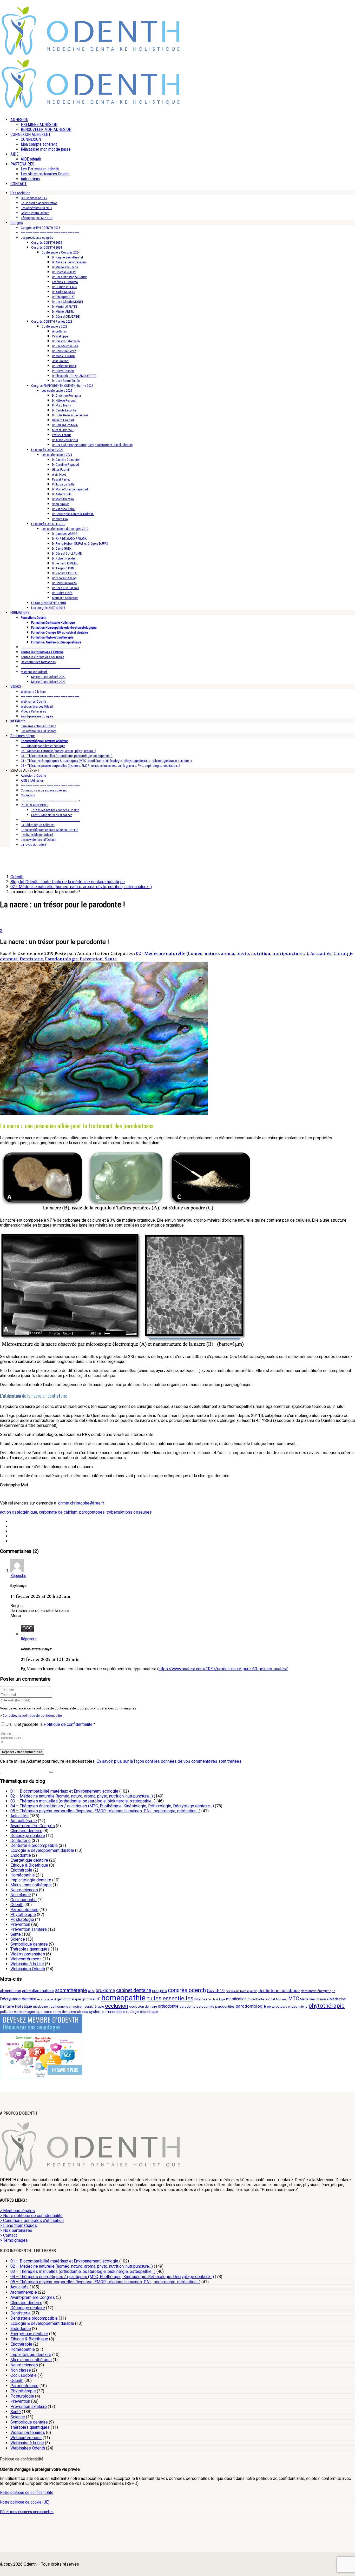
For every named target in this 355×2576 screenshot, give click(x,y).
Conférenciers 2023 (54, 326)
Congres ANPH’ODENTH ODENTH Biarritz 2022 (62, 386)
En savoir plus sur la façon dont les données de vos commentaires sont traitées (169, 1761)
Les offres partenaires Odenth (45, 174)
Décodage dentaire (28, 1836)
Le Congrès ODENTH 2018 (48, 603)
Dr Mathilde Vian (63, 499)
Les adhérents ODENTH (36, 208)
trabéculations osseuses (129, 1512)
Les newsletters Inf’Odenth (39, 731)
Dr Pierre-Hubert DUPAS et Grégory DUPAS (80, 544)
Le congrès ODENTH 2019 (48, 524)
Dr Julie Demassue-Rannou (70, 415)
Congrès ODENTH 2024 (47, 247)
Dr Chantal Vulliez (64, 272)
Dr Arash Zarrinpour (65, 440)
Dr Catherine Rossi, (65, 366)
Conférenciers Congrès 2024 (61, 252)
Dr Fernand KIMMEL (65, 563)
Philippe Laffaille (63, 484)
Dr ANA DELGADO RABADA (69, 539)
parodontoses (92, 1512)
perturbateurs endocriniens (287, 2006)
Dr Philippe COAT (63, 297)
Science (18, 1939)
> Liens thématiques (18, 2225)
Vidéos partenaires (28, 1954)
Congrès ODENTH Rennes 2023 (52, 321)
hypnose (201, 1999)
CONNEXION (31, 139)
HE (98, 1999)
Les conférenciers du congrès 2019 (65, 529)
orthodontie (168, 2006)
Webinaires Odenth (33, 701)
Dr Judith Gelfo (62, 593)
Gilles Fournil (61, 470)
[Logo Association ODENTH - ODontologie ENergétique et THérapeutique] (91, 54)
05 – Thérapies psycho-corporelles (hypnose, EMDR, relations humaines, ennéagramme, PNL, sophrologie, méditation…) (100, 766)
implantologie (217, 1999)
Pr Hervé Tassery (63, 371)
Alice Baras (59, 331)
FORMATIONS (20, 613)
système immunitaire (107, 2012)
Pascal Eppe (60, 336)
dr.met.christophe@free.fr (81, 1503)
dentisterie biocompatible (242, 1991)
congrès (159, 1991)
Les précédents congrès (37, 238)
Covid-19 (216, 1991)
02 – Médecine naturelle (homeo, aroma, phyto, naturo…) (58, 751)
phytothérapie (327, 2006)
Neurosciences (24, 1890)
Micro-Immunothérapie (31, 1885)
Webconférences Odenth (37, 706)
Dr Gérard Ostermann (66, 341)
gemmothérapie (69, 1999)
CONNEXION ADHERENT (31, 134)
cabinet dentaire (134, 1990)
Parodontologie (61, 959)
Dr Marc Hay (60, 519)
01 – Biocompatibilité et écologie (43, 746)
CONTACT (19, 184)
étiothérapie (149, 2012)
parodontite (205, 2006)
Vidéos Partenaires (33, 711)
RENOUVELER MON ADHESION (46, 129)
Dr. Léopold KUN (63, 568)
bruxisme (105, 1990)
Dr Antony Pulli (62, 494)
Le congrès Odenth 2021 (47, 450)
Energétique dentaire (29, 1860)
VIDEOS (16, 687)
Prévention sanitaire (29, 1929)
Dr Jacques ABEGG (65, 534)
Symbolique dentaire (29, 1944)
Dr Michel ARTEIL (63, 312)
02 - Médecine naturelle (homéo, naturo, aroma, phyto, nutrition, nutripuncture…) (222, 953)
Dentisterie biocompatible (34, 1845)
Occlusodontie (24, 1900)
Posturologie (22, 1919)
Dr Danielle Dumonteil (66, 460)
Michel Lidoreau (63, 430)
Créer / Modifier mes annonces (52, 815)
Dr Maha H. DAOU (64, 356)
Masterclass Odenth (34, 672)
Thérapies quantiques (30, 1949)
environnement (47, 1999)
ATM (91, 1991)
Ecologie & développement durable (42, 1850)
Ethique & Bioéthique (29, 1865)
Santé (111, 959)
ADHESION (19, 120)
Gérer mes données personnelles (27, 2512)
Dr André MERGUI (64, 292)
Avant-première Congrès (37, 716)
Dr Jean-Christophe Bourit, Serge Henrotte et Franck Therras (92, 445)
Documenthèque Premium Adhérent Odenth (50, 830)
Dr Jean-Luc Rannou (65, 588)
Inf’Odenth (18, 721)
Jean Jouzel (60, 361)
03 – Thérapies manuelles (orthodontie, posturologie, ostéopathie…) (67, 756)
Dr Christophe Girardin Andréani (73, 514)
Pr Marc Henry (61, 405)
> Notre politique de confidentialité (31, 2216)
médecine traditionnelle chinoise (57, 2006)
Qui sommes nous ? (34, 198)
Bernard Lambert (63, 420)
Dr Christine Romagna (66, 395)
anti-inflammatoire (38, 1991)
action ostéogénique (19, 1512)
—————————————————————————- (50, 233)
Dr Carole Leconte (64, 410)
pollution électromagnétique (21, 2012)
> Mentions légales (17, 2211)
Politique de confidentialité (69, 1724)
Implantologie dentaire (31, 1880)
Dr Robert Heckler (64, 558)
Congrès (17, 223)
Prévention (91, 959)
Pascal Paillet (61, 479)
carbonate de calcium (58, 1512)
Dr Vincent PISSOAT (65, 573)
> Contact (8, 2235)
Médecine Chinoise (314, 1999)
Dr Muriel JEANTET (65, 307)
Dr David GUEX (62, 548)
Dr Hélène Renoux (64, 400)
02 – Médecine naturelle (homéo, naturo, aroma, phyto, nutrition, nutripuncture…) (82, 1796)
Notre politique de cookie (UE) (25, 2502)
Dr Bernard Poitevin (65, 425)
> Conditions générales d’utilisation (32, 2221)
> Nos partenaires (16, 2230)
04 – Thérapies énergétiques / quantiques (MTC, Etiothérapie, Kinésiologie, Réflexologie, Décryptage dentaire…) (112, 1806)
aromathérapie (71, 1990)
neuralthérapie (93, 2006)
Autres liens (30, 179)
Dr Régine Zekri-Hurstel (67, 257)
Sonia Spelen (61, 504)
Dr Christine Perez (64, 351)
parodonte (188, 2006)
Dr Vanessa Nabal (64, 509)
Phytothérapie (23, 1915)
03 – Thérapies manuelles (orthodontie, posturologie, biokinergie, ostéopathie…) (83, 1801)
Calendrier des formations (38, 662)
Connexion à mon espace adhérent (44, 790)
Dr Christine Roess (64, 583)
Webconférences (26, 1959)
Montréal (282, 1999)
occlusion (117, 2006)
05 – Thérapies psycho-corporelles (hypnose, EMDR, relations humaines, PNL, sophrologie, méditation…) (105, 1811)
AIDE (14, 154)
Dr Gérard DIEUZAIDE (66, 317)
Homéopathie (23, 1875)
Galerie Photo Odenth (35, 213)
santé (48, 2012)
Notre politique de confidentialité (27, 2492)
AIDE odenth (31, 159)
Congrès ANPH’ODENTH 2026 (40, 228)
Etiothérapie (21, 1870)
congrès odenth (187, 1990)
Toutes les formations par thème (42, 657)
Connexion (28, 795)
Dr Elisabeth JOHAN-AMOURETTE (74, 376)
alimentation (11, 1991)
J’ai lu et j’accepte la (51, 1724)
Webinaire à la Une (33, 692)
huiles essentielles (170, 1998)
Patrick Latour (61, 435)
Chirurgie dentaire (26, 1831)
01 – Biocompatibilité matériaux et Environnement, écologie (64, 1791)
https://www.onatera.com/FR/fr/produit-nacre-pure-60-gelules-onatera (223, 1669)
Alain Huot (59, 474)
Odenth (17, 1905)
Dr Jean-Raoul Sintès (66, 381)
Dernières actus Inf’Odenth (38, 726)
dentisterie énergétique (318, 1991)
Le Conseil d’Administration (39, 203)
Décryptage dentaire (18, 1999)
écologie (132, 2012)
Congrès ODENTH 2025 (47, 242)
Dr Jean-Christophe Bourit (69, 277)
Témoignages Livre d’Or (37, 218)
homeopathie (123, 1998)
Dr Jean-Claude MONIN (67, 302)
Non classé (21, 1895)
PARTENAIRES (22, 164)
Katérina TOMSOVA (65, 282)
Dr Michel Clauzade (65, 267)
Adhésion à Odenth (33, 776)
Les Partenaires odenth (40, 169)
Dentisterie (31, 959)
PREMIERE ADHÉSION (39, 125)
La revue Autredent (34, 845)
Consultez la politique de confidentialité (33, 1716)
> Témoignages (14, 2240)
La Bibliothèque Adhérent (38, 825)
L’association (20, 193)
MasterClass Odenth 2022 (48, 682)
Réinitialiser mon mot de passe (46, 149)
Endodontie (21, 1855)
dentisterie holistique (279, 1991)
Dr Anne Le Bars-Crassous (69, 262)
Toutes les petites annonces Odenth (55, 810)
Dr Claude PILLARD (65, 287)
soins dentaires (64, 2012)
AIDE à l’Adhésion (32, 780)
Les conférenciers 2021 (57, 455)
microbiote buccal (261, 1999)
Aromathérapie (24, 1821)
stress (82, 2012)
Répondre (18, 1576)
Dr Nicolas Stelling (64, 578)
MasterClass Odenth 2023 (48, 677)
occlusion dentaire (143, 2006)
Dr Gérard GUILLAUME (67, 553)
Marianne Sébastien (65, 598)
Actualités (321, 953)
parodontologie (251, 2006)
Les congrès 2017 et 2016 (48, 608)
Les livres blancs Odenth (37, 835)
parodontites (225, 2006)
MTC (294, 1999)
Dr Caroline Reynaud (65, 465)
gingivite (88, 1999)
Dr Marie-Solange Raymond (70, 489)
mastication (236, 1999)
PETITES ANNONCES (35, 805)
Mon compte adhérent (39, 144)
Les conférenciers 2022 (57, 391)
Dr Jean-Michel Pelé (65, 346)
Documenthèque (23, 736)
